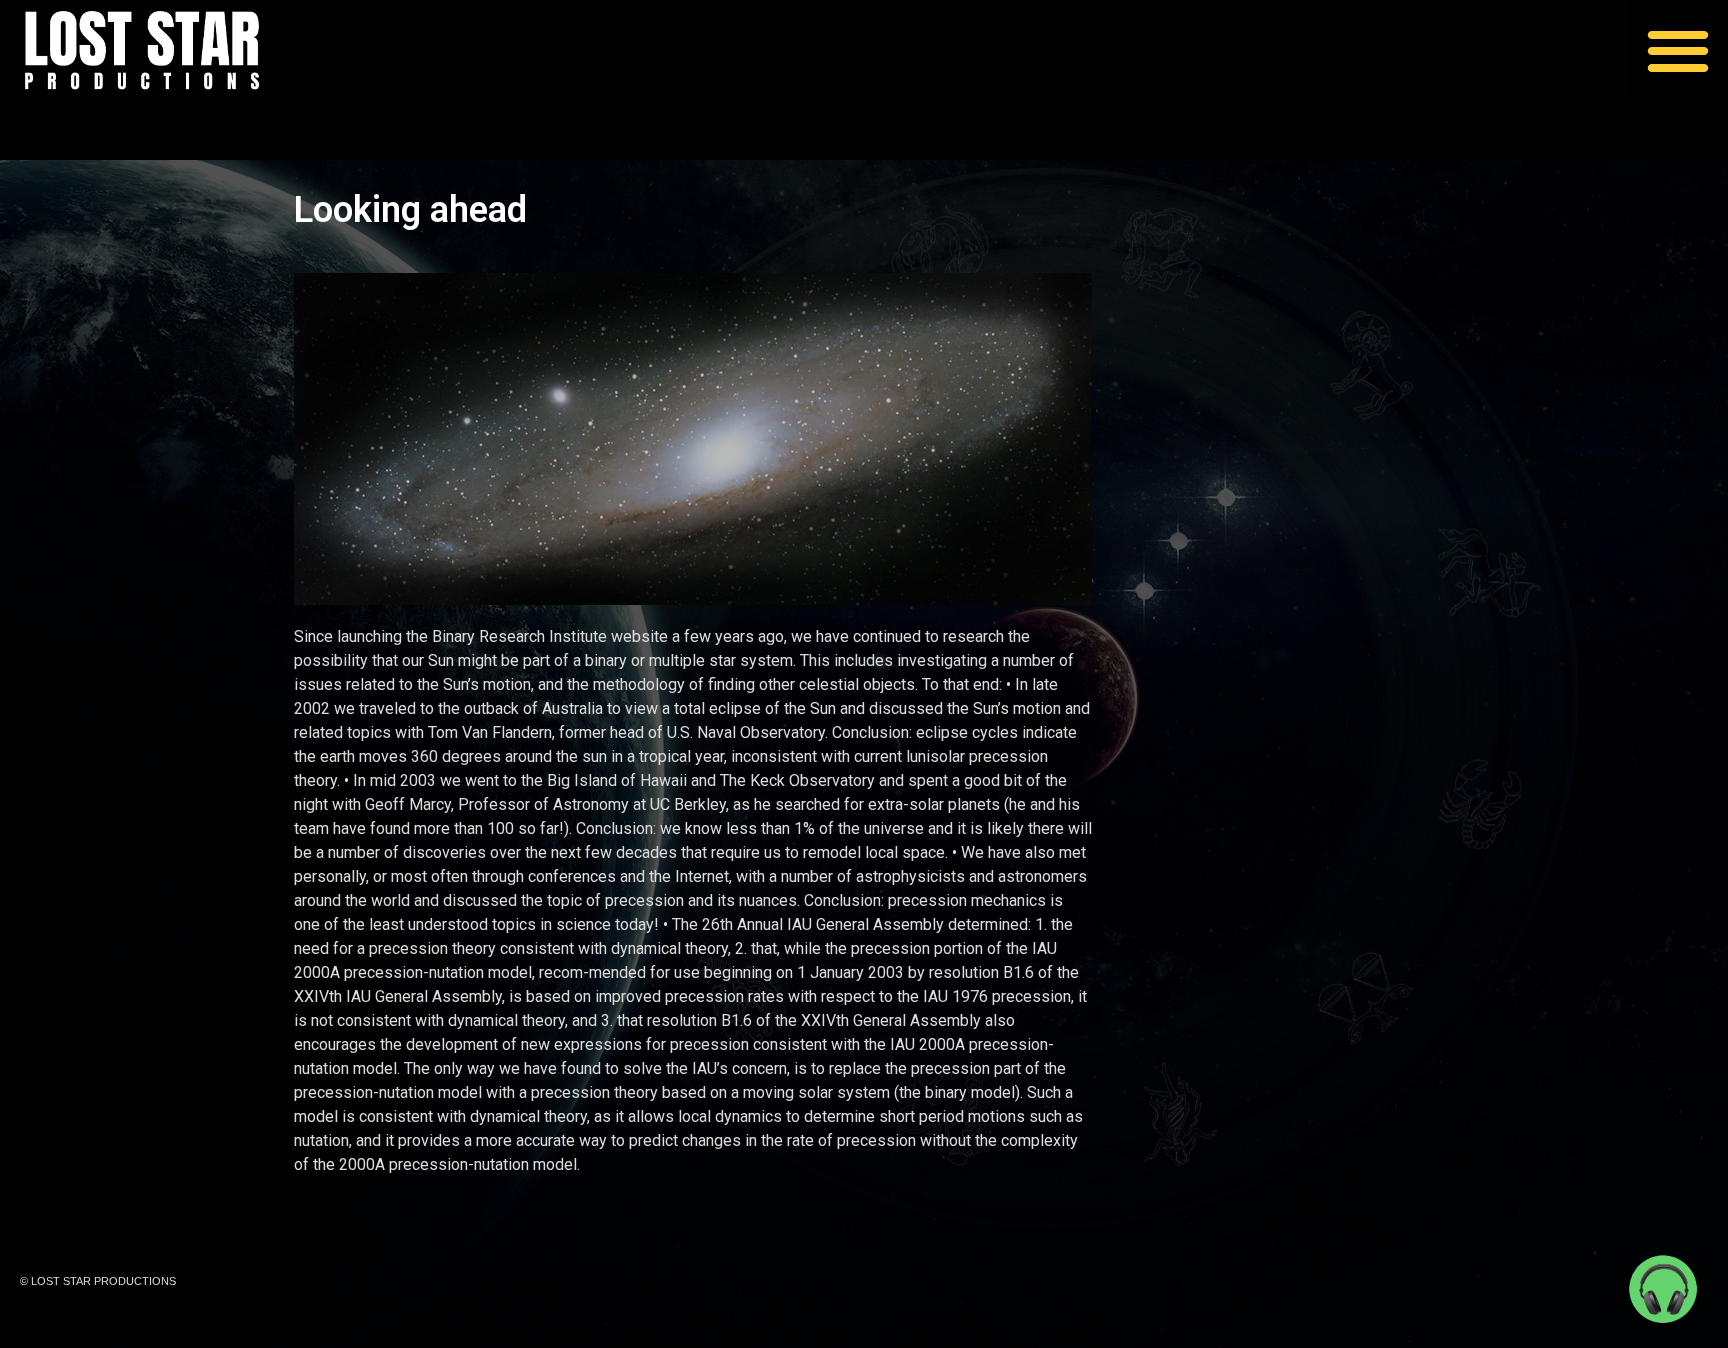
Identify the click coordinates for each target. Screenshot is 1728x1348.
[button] (1678, 49)
